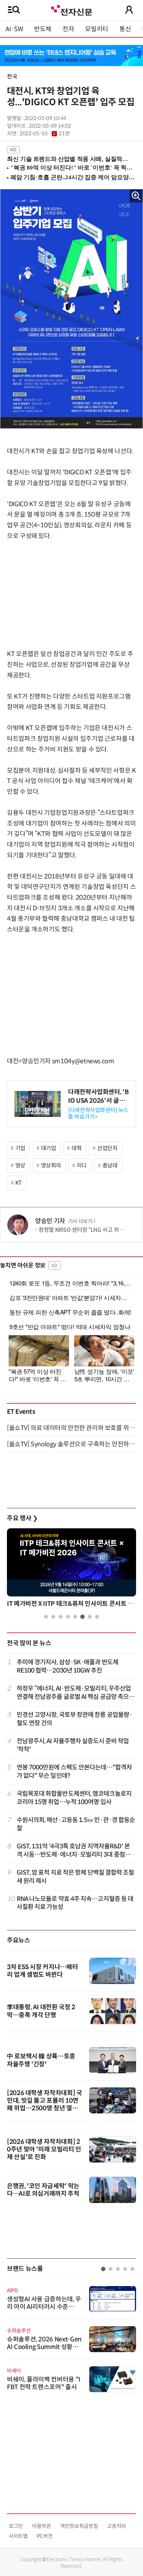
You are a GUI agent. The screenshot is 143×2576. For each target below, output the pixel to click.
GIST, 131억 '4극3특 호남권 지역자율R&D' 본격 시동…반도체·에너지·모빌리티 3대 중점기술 (74, 1851)
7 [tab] (90, 1617)
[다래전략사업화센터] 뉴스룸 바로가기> (98, 1113)
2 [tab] (53, 1617)
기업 (20, 1148)
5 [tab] (75, 1617)
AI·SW (14, 29)
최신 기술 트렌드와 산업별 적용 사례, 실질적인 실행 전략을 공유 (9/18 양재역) (68, 159)
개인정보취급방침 (79, 2526)
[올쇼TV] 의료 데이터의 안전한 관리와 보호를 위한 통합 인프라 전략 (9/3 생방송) (71, 1428)
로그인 (16, 2526)
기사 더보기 (80, 1221)
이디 (82, 1166)
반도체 (43, 29)
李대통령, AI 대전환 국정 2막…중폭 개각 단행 (41, 2011)
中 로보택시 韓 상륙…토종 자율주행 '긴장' (41, 2060)
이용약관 (41, 2526)
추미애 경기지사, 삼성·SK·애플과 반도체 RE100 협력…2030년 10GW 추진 (68, 1666)
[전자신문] (71, 10)
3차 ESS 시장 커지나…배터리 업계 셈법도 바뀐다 (42, 1971)
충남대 (110, 1166)
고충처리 (116, 2526)
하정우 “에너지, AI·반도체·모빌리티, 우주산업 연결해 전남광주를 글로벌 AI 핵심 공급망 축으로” (74, 1693)
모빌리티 (97, 29)
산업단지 (107, 1148)
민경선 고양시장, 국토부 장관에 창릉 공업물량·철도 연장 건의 (75, 1719)
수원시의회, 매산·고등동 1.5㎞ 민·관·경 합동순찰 (76, 1824)
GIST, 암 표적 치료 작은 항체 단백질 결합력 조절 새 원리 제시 (75, 1877)
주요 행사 (22, 1518)
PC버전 (45, 2536)
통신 (125, 29)
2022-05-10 (44, 134)
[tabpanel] (71, 1570)
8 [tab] (97, 1617)
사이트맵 (18, 2536)
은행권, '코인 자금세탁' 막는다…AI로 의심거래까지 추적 (43, 2190)
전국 (12, 77)
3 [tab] (61, 1617)
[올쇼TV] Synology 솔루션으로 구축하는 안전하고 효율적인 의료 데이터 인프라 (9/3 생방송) (71, 1444)
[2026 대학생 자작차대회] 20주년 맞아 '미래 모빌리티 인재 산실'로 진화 (44, 2149)
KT (19, 1183)
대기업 (49, 1148)
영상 (20, 1166)
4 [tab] (68, 1617)
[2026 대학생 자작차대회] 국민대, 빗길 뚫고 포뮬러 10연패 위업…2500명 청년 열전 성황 (45, 2104)
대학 (77, 1148)
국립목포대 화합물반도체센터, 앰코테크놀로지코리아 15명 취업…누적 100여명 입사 (74, 1798)
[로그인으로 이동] (129, 10)
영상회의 (51, 1166)
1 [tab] (46, 1617)
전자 (68, 29)
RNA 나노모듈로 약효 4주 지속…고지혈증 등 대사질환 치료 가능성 (75, 1903)
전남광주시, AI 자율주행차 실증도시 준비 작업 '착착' (73, 1745)
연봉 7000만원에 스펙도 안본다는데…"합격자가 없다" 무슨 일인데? (74, 1771)
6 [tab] (82, 1617)
